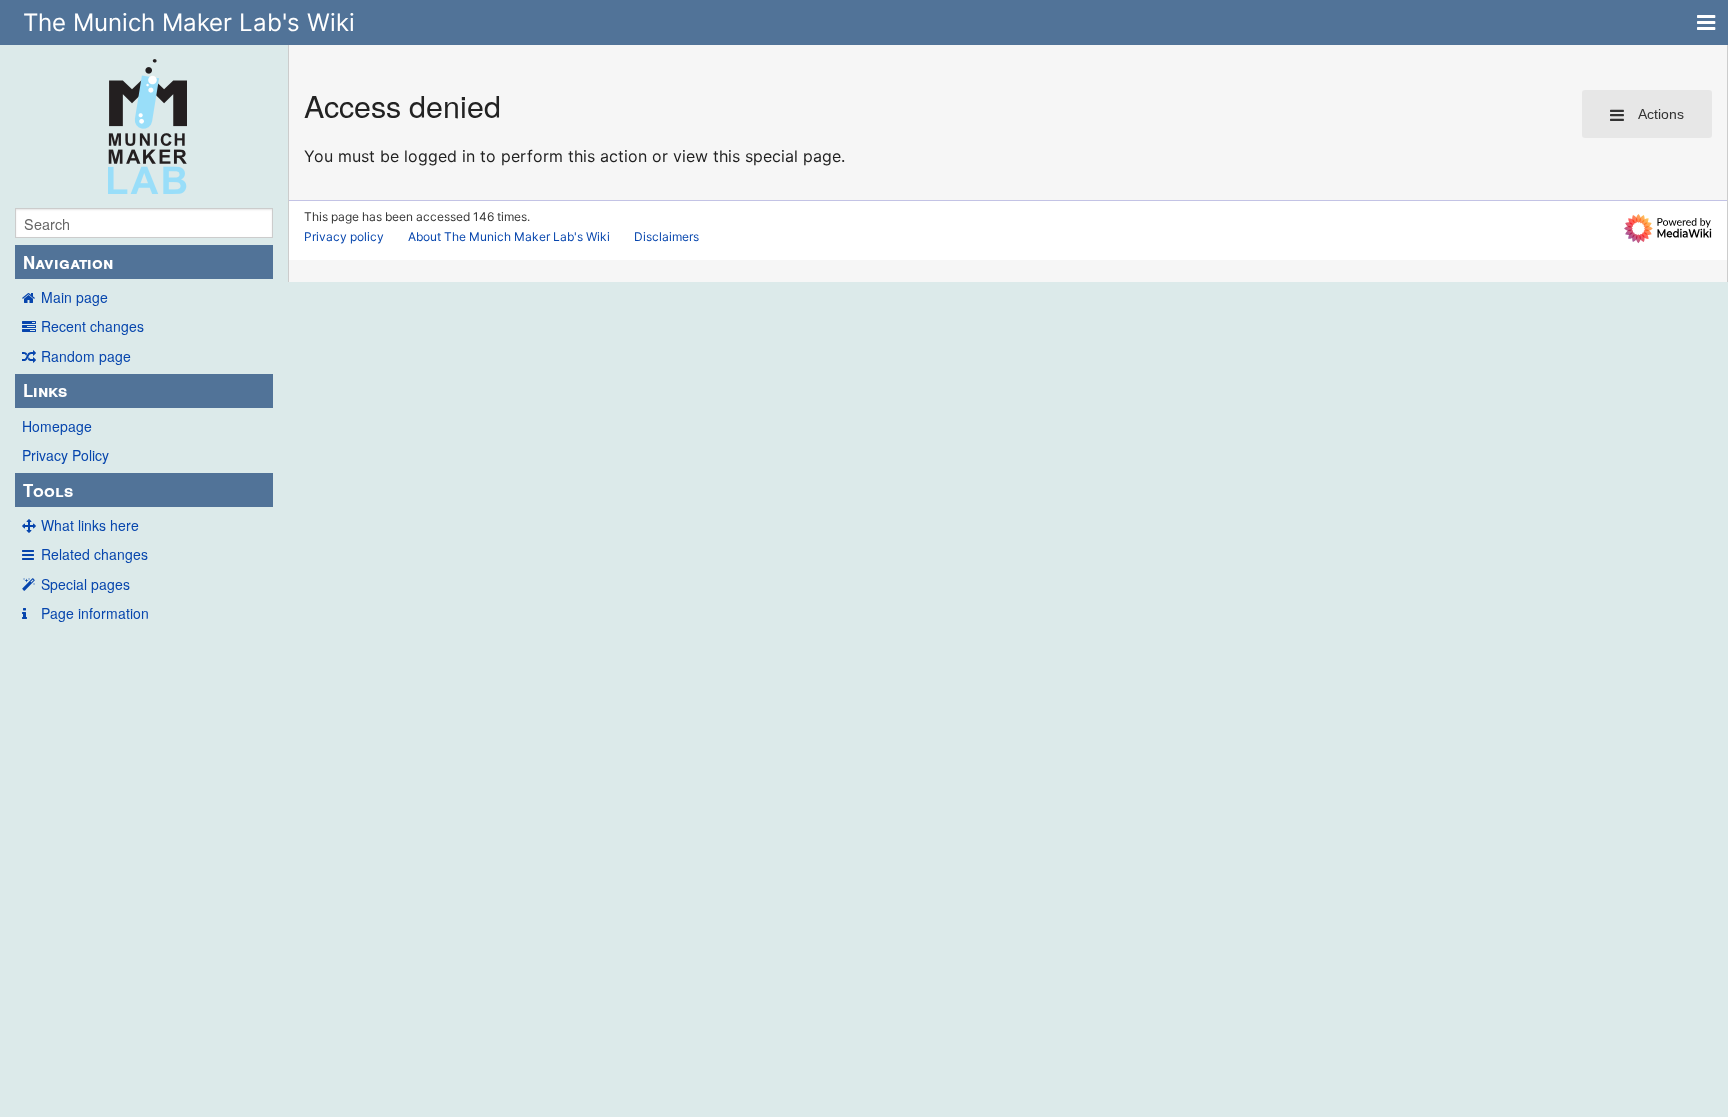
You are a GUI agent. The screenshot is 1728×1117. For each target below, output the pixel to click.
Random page (86, 356)
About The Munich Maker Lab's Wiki (509, 236)
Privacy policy (344, 236)
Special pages (85, 584)
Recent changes (92, 326)
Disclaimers (666, 236)
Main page (74, 297)
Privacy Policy (65, 455)
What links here (90, 525)
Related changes (94, 554)
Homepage (57, 426)
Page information (95, 613)
